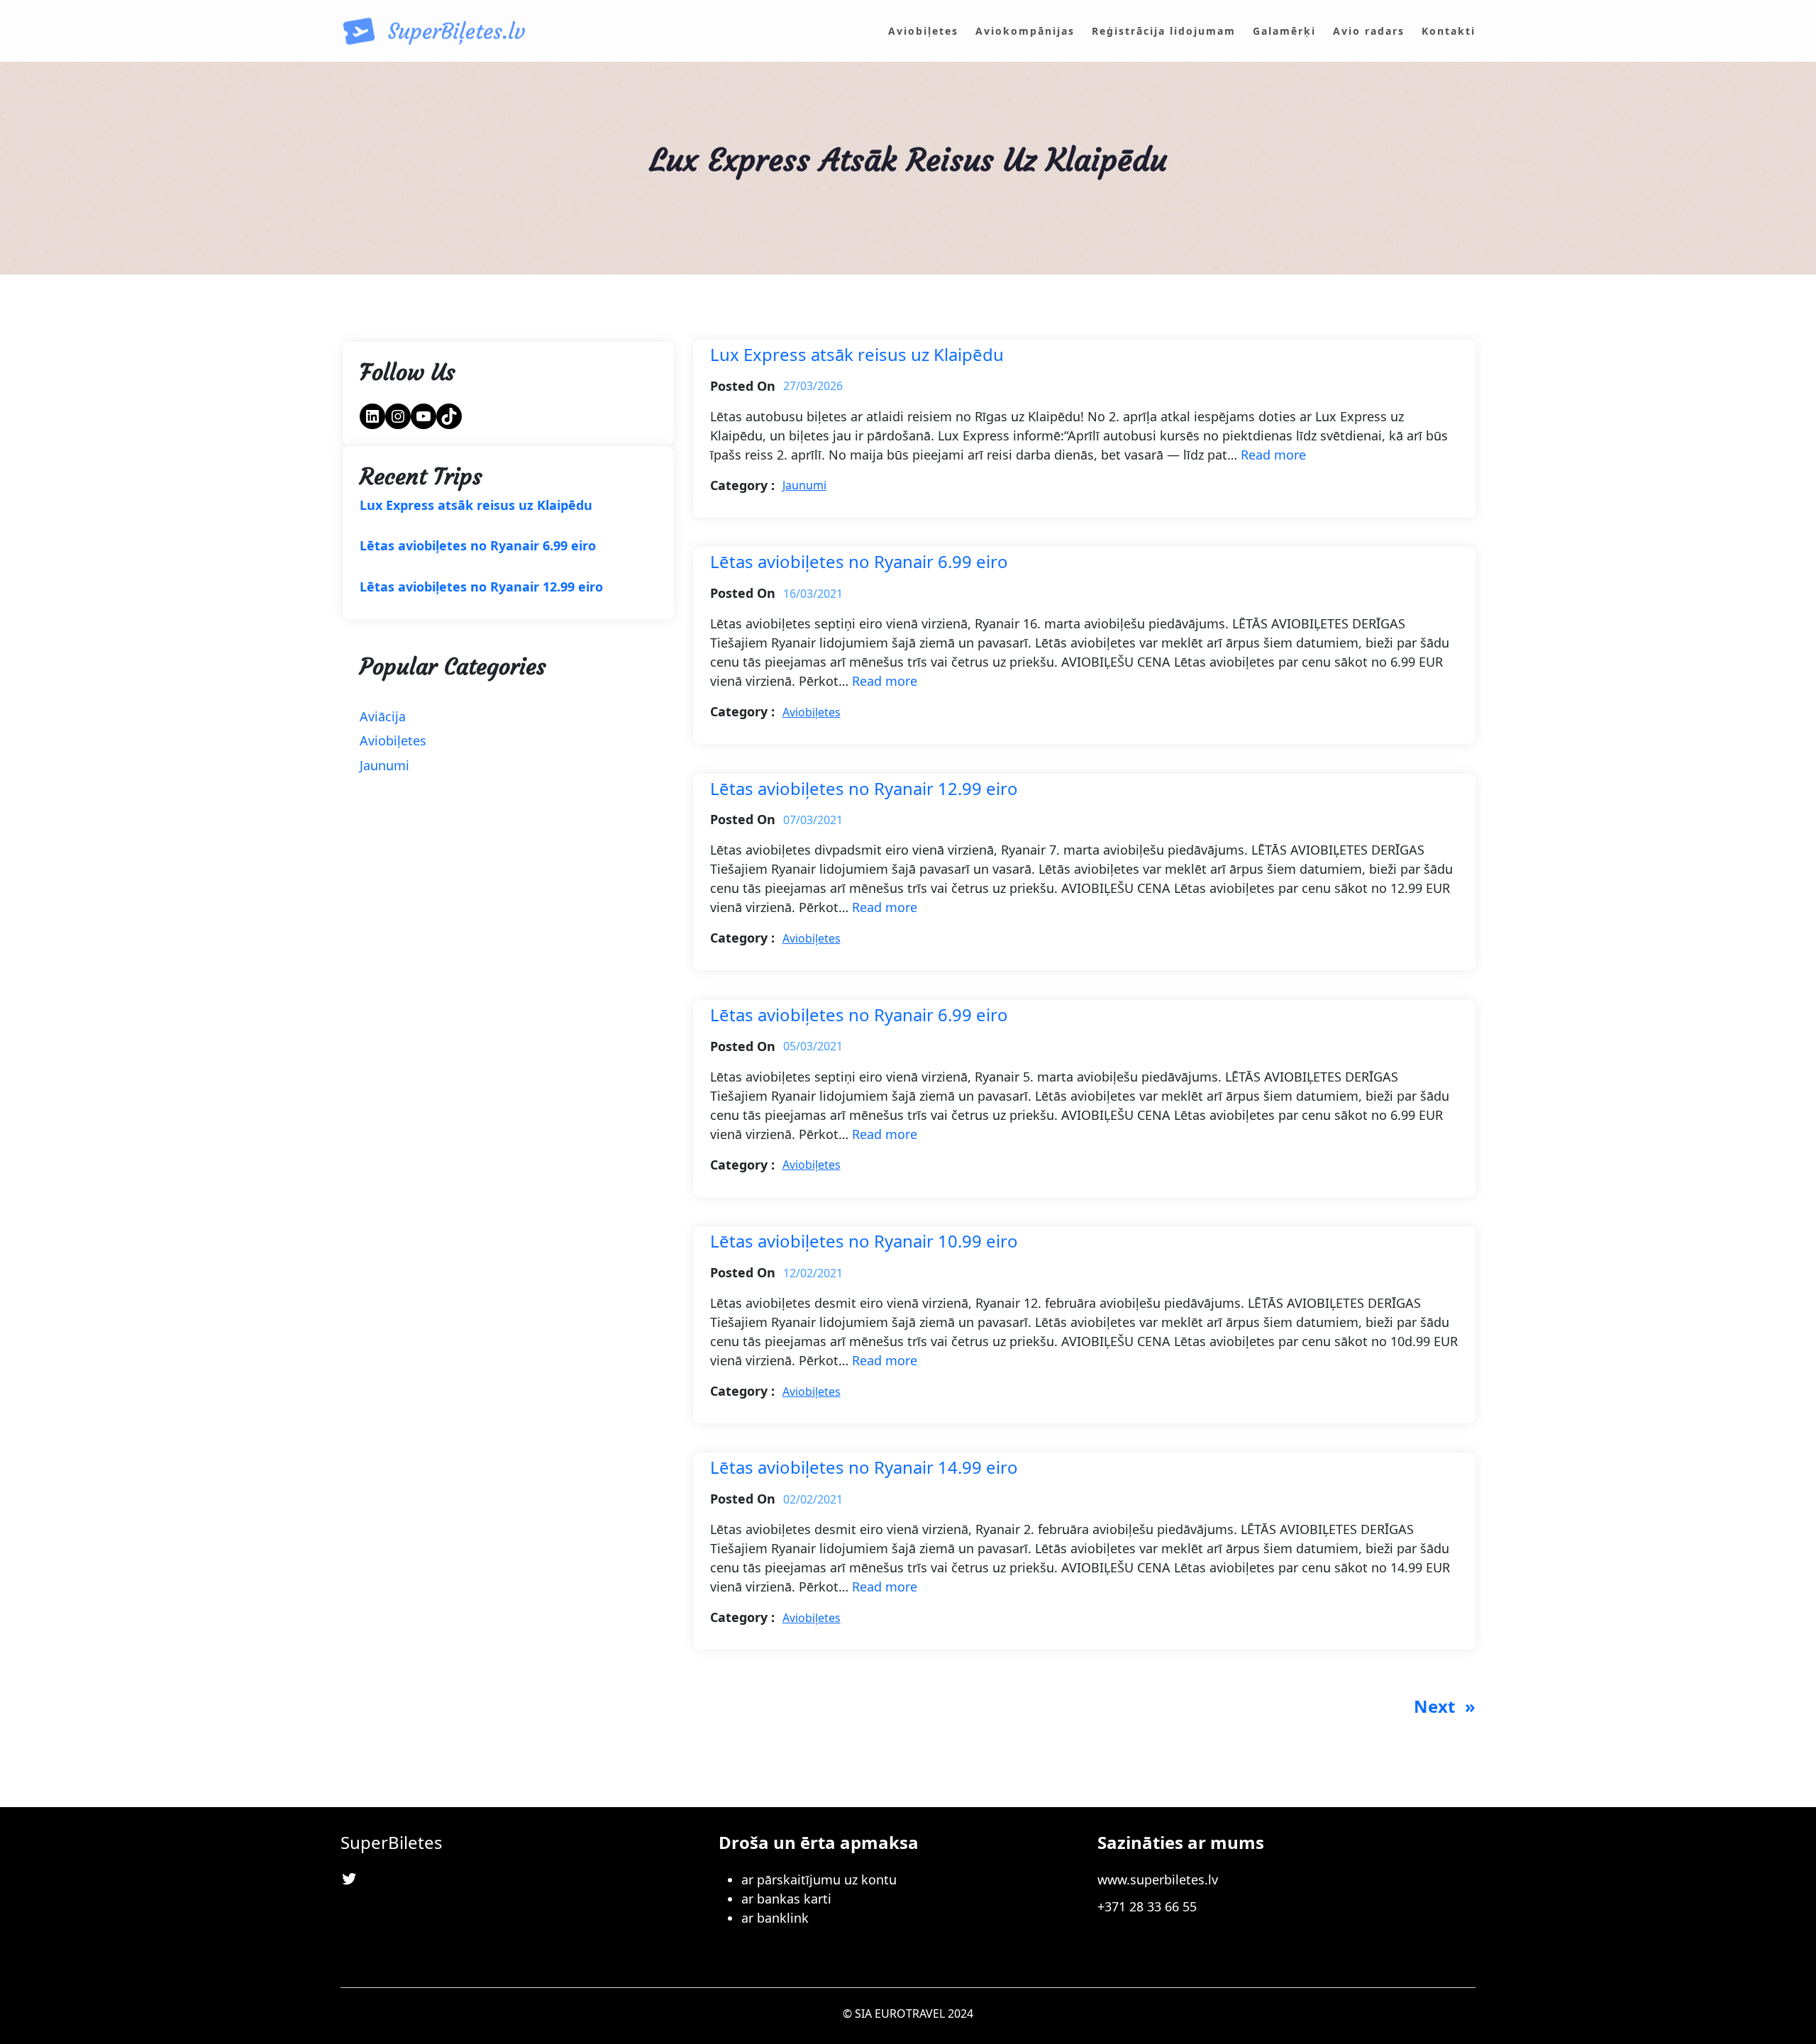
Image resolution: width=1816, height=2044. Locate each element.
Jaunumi (384, 765)
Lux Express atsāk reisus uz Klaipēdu (476, 506)
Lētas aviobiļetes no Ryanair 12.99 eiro (481, 587)
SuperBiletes (392, 1842)
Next (1445, 1706)
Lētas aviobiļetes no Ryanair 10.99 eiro (864, 1242)
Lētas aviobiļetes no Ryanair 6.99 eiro (478, 546)
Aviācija (383, 716)
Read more (1273, 455)
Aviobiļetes (393, 740)
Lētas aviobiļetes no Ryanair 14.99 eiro (864, 1468)
